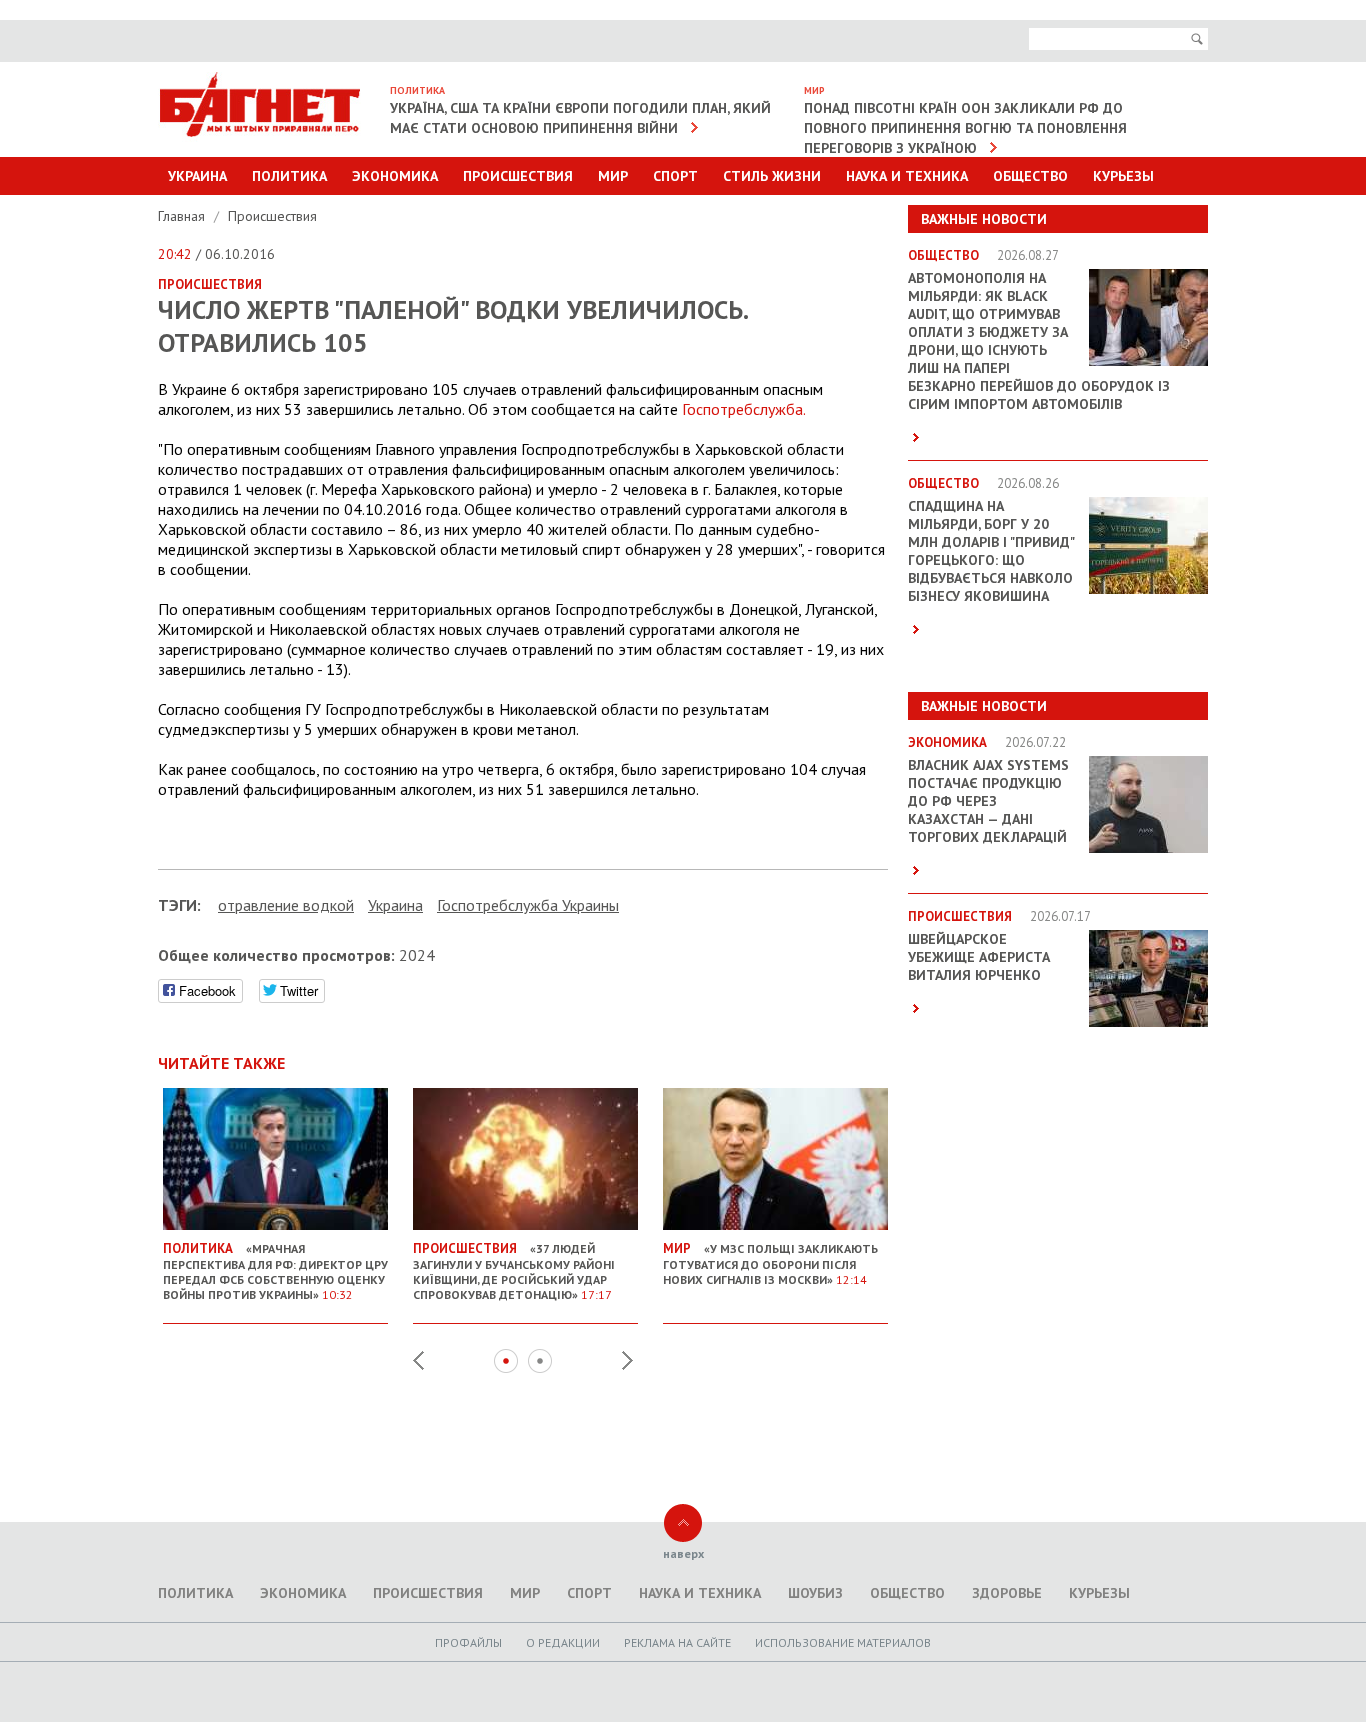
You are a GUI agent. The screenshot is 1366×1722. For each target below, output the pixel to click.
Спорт (675, 176)
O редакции (563, 1642)
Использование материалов (843, 1642)
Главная (183, 216)
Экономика (395, 176)
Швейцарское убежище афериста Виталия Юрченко (979, 957)
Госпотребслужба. (744, 409)
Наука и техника (907, 176)
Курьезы (1123, 176)
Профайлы (468, 1642)
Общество (1030, 176)
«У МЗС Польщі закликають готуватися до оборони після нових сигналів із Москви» (770, 1263)
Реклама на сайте (677, 1642)
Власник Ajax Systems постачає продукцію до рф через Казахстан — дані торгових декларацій (988, 801)
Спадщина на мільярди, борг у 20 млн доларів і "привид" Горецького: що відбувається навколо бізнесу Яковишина (991, 551)
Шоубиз (815, 1593)
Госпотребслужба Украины (528, 905)
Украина (197, 176)
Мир (613, 176)
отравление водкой (286, 905)
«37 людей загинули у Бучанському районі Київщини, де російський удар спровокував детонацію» (514, 1271)
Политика (289, 176)
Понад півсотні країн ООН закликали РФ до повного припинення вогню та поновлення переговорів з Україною (965, 128)
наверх (683, 1553)
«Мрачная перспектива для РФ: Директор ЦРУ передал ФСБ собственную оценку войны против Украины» (275, 1271)
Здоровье (1007, 1593)
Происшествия (518, 176)
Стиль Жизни (772, 176)
